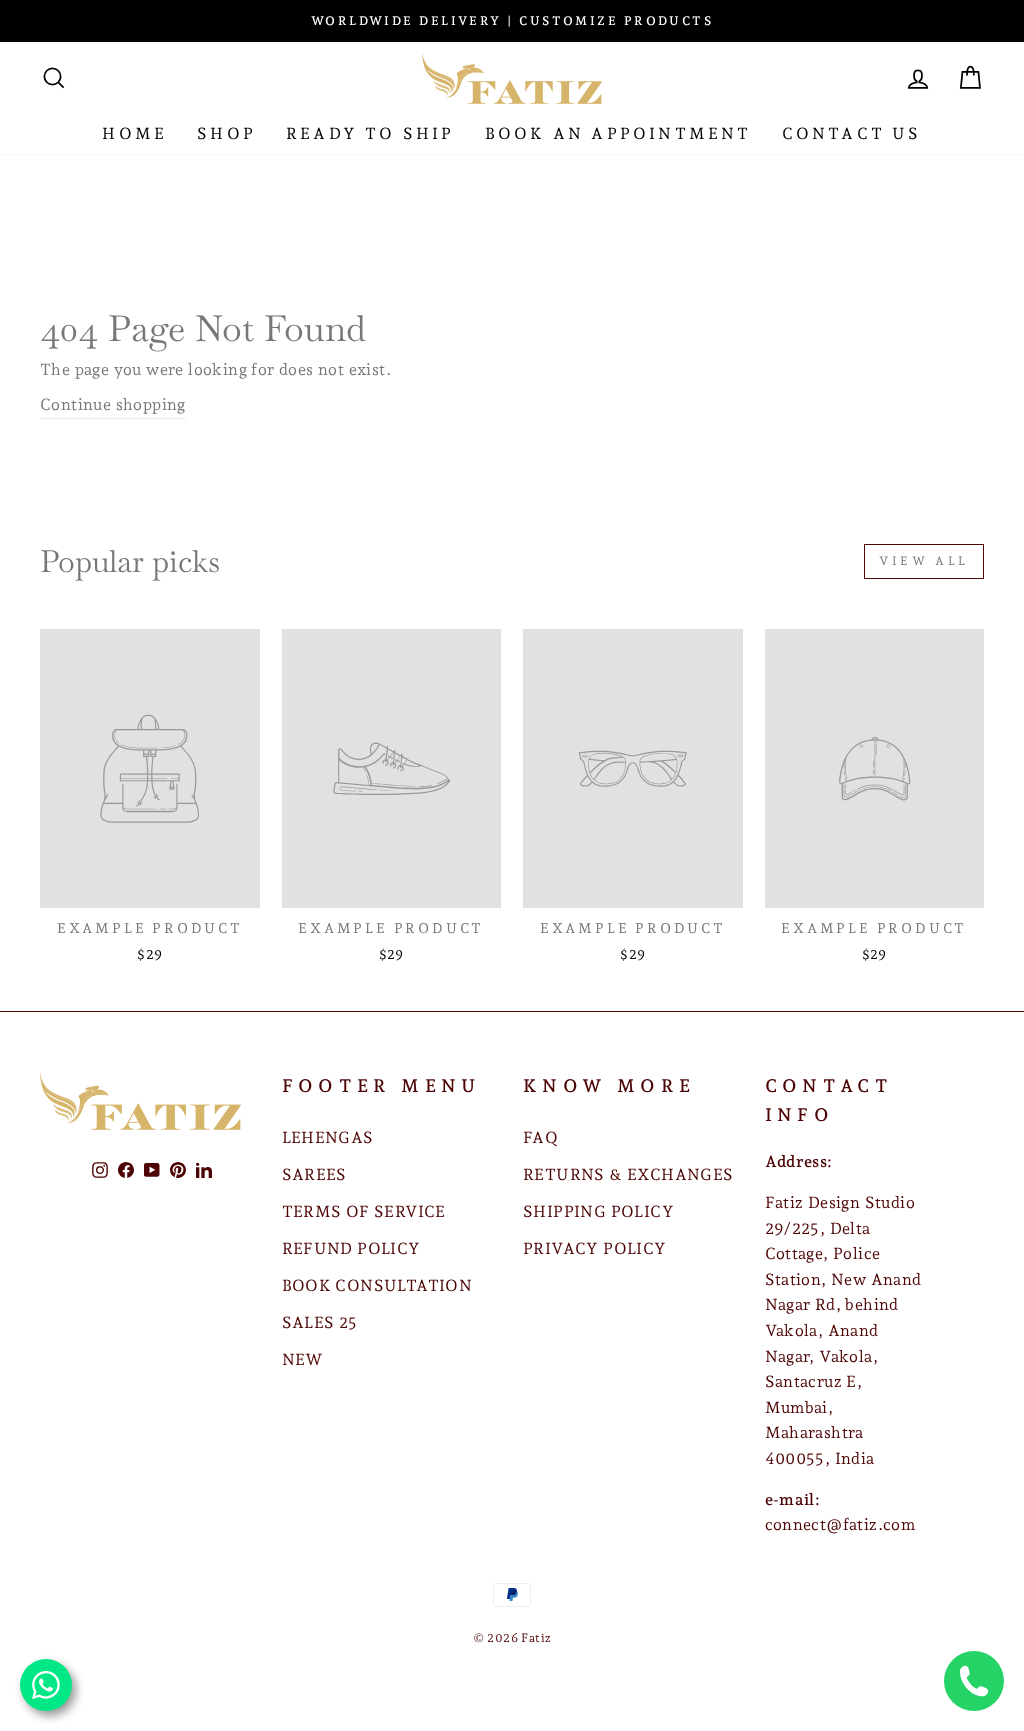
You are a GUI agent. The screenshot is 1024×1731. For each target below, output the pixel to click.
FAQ (540, 1137)
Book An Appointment (618, 133)
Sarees (314, 1174)
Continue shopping (113, 404)
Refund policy (351, 1248)
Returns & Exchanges (628, 1174)
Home (134, 133)
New (303, 1359)
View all (924, 561)
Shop (226, 133)
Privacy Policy (595, 1248)
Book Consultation (377, 1285)
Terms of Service (364, 1211)
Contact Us (852, 133)
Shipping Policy (598, 1211)
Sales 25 (320, 1322)
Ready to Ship (370, 133)
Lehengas (328, 1137)
